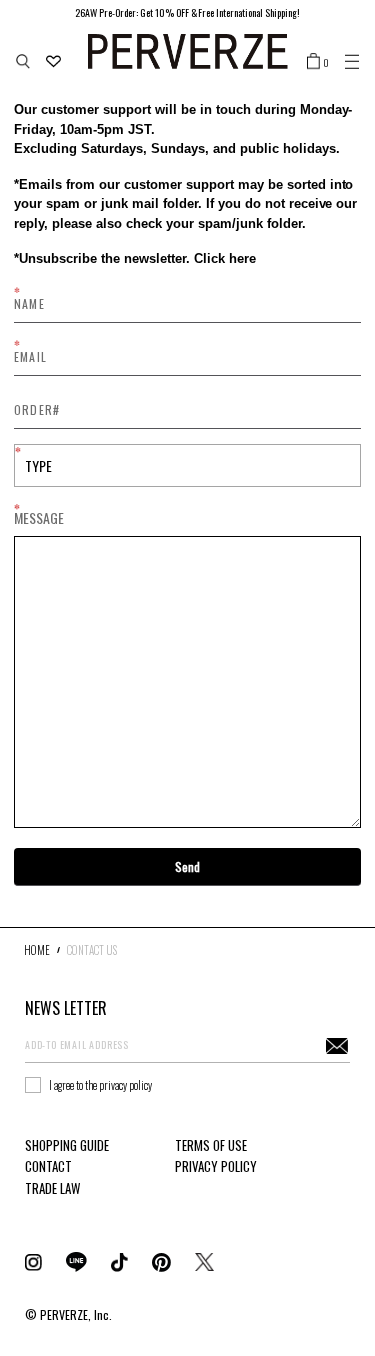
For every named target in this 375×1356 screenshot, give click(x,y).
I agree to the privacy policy (100, 1085)
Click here (223, 258)
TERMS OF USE (211, 1145)
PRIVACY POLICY (216, 1166)
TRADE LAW (52, 1188)
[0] (313, 60)
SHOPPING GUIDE (67, 1145)
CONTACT (48, 1166)
